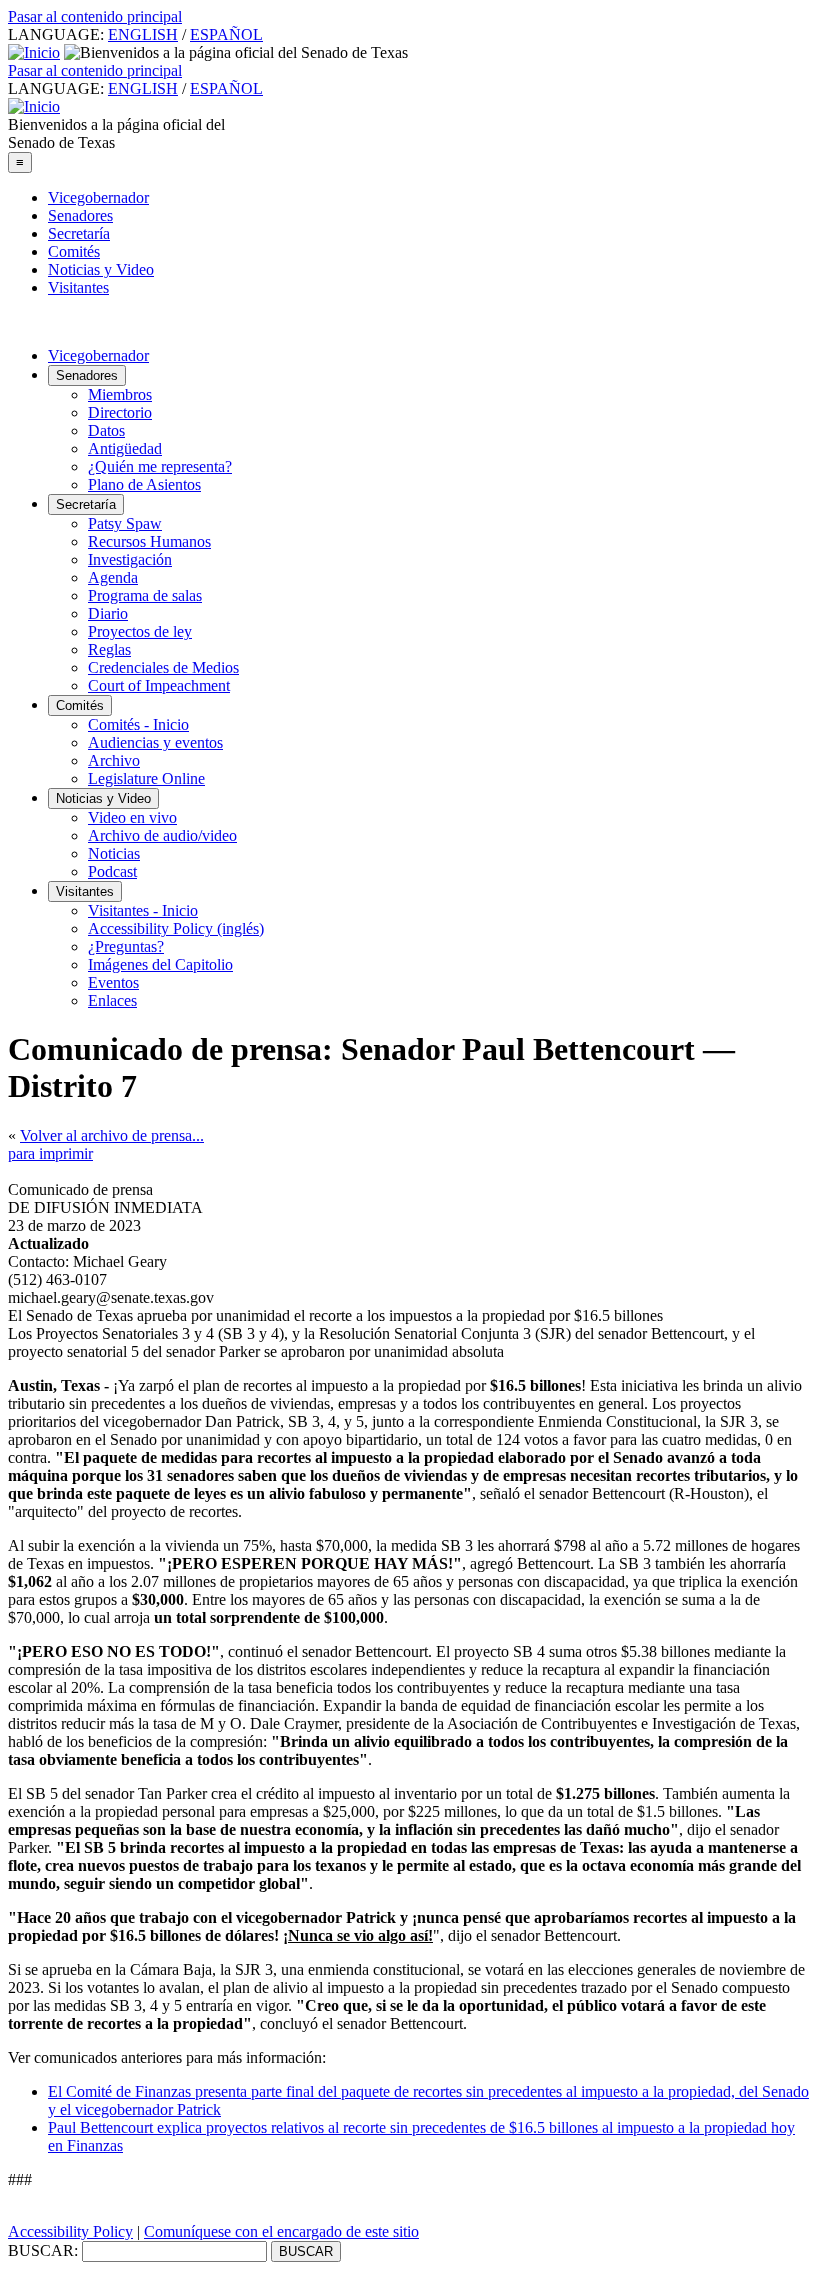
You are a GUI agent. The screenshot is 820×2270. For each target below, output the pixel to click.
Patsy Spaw (125, 523)
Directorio (120, 412)
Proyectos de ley (140, 631)
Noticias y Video (101, 269)
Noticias (114, 853)
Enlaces (112, 1000)
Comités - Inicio (138, 724)
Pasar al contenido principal (95, 16)
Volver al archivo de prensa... (112, 1135)
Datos (106, 430)
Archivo (114, 760)
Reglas (109, 649)
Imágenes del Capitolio (160, 964)
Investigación (130, 559)
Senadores (80, 215)
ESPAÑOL (226, 34)
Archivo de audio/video (162, 835)
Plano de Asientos (144, 484)
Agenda (113, 577)
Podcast (112, 871)
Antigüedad (125, 448)
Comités (74, 251)
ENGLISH (143, 34)
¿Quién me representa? (160, 466)
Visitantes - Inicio (143, 910)
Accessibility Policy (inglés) (176, 928)
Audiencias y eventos (155, 742)
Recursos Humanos (149, 541)
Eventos (113, 982)
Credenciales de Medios (163, 667)
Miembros (120, 394)
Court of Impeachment (159, 685)
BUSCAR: (43, 2250)
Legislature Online (146, 778)
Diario (108, 613)
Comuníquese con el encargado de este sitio (281, 2231)
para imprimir (50, 1153)
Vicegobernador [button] (98, 355)
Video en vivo (132, 817)
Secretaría (79, 233)
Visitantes (78, 287)
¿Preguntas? (126, 946)
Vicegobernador (98, 197)
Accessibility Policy (70, 2231)
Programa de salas (145, 595)
